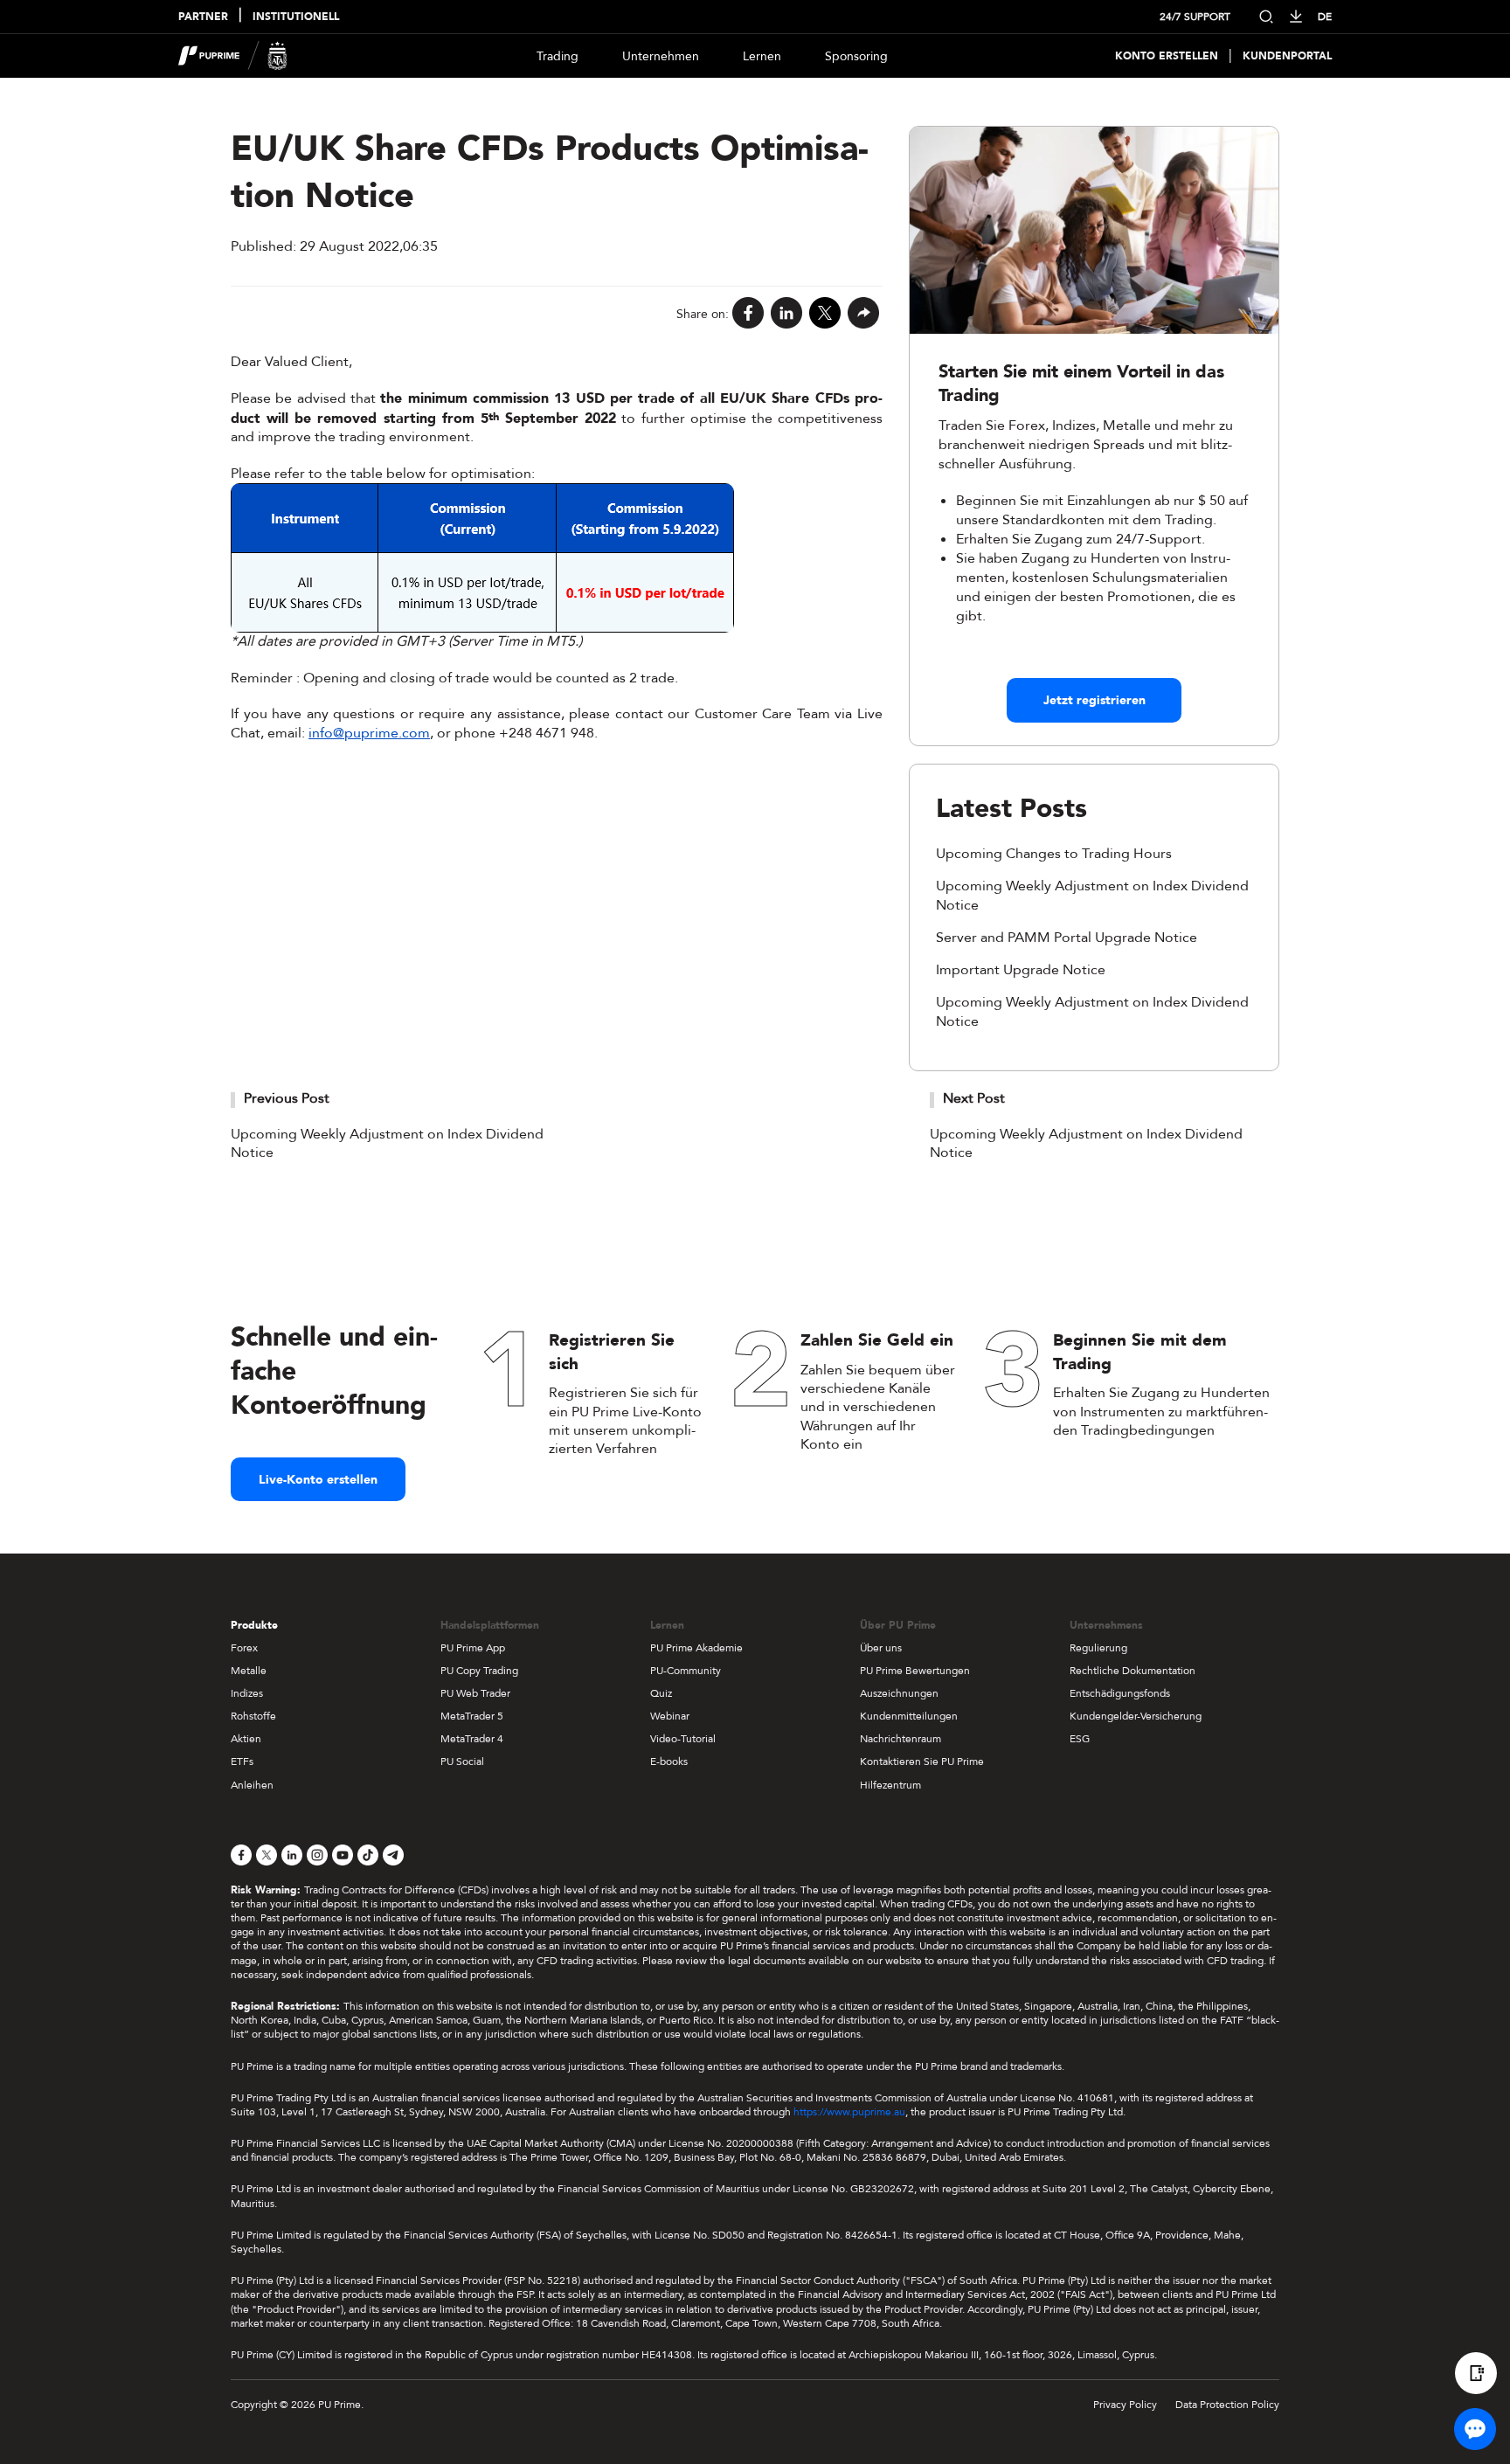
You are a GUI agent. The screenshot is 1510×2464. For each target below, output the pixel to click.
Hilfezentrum (890, 1785)
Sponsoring (856, 56)
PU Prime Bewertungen (915, 1671)
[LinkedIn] (786, 314)
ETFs (242, 1761)
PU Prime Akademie (696, 1648)
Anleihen (252, 1785)
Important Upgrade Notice (1021, 970)
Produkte (254, 1625)
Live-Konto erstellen (318, 1480)
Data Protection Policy (1227, 2405)
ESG (1080, 1739)
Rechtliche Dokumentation (1132, 1671)
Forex (244, 1648)
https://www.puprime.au (849, 2112)
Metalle (249, 1671)
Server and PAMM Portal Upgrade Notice (1067, 938)
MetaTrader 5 (472, 1716)
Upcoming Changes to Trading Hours (1054, 854)
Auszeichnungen (899, 1693)
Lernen (762, 56)
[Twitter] (825, 314)
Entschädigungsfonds (1120, 1693)
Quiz (661, 1693)
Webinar (670, 1716)
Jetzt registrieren (1094, 700)
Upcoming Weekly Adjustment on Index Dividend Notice (387, 1144)
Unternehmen (661, 56)
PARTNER (203, 17)
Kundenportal (1287, 56)
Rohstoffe (253, 1716)
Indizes (247, 1693)
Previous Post (287, 1098)
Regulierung (1098, 1648)
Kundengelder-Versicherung (1136, 1716)
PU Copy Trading (479, 1671)
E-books (669, 1761)
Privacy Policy (1125, 2405)
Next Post (974, 1098)
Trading (558, 56)
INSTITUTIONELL (296, 17)
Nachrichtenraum (900, 1739)
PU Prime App (473, 1648)
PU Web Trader (475, 1693)
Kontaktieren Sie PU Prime (922, 1761)
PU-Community (686, 1671)
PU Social (462, 1761)
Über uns (881, 1648)
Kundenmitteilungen (909, 1716)
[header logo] (233, 56)
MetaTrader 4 (472, 1739)
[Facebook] (748, 314)
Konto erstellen (1167, 56)
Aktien (246, 1739)
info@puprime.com (369, 733)
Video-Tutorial (683, 1739)
